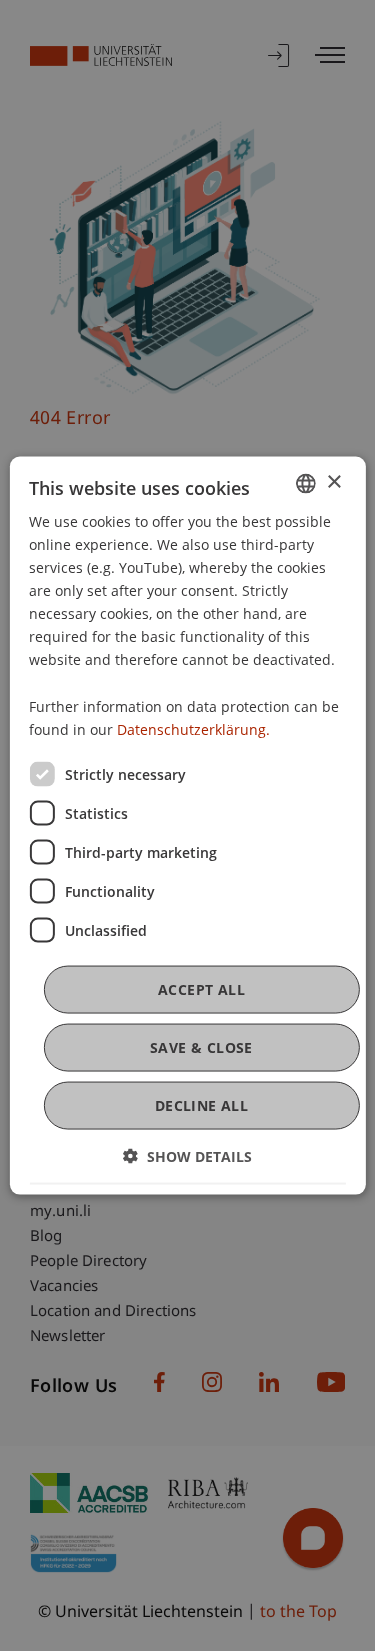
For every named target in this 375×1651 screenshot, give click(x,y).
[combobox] (306, 483)
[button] (187, 1156)
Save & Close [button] (201, 1047)
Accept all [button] (201, 988)
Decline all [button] (201, 1105)
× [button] (333, 482)
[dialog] (187, 825)
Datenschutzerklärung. (193, 728)
